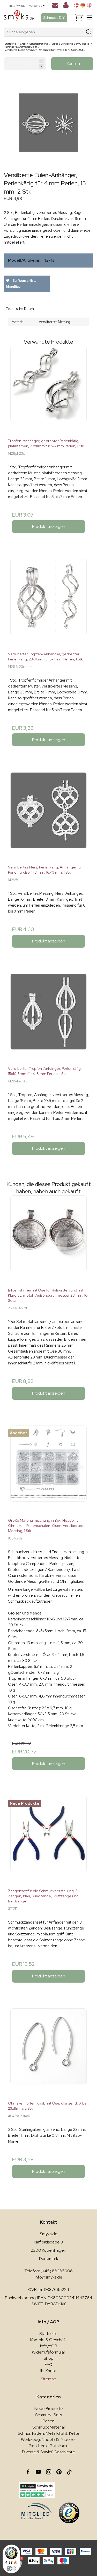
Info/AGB (49, 2346)
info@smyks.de (48, 2277)
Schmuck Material (48, 2427)
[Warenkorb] (79, 18)
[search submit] (89, 32)
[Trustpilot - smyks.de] (37, 2490)
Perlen (49, 2421)
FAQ (49, 2364)
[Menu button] (89, 18)
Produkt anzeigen (49, 527)
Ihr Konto (48, 2371)
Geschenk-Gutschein (48, 2446)
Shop (49, 2358)
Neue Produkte (49, 2409)
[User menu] (66, 6)
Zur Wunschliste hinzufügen (21, 284)
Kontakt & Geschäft (48, 2340)
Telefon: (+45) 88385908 (48, 2271)
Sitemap (49, 2379)
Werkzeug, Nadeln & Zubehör (48, 2440)
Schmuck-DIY (54, 18)
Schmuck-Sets (48, 2415)
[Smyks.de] (19, 18)
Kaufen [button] (73, 64)
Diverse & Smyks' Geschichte (48, 2452)
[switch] (11, 2569)
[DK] (76, 5)
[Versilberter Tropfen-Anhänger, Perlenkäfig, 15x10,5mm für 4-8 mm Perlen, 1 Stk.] (48, 1018)
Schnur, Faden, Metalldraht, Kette (49, 2433)
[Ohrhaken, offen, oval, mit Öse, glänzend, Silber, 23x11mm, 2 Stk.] (48, 2053)
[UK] (89, 5)
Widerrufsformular (48, 2352)
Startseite (48, 2334)
